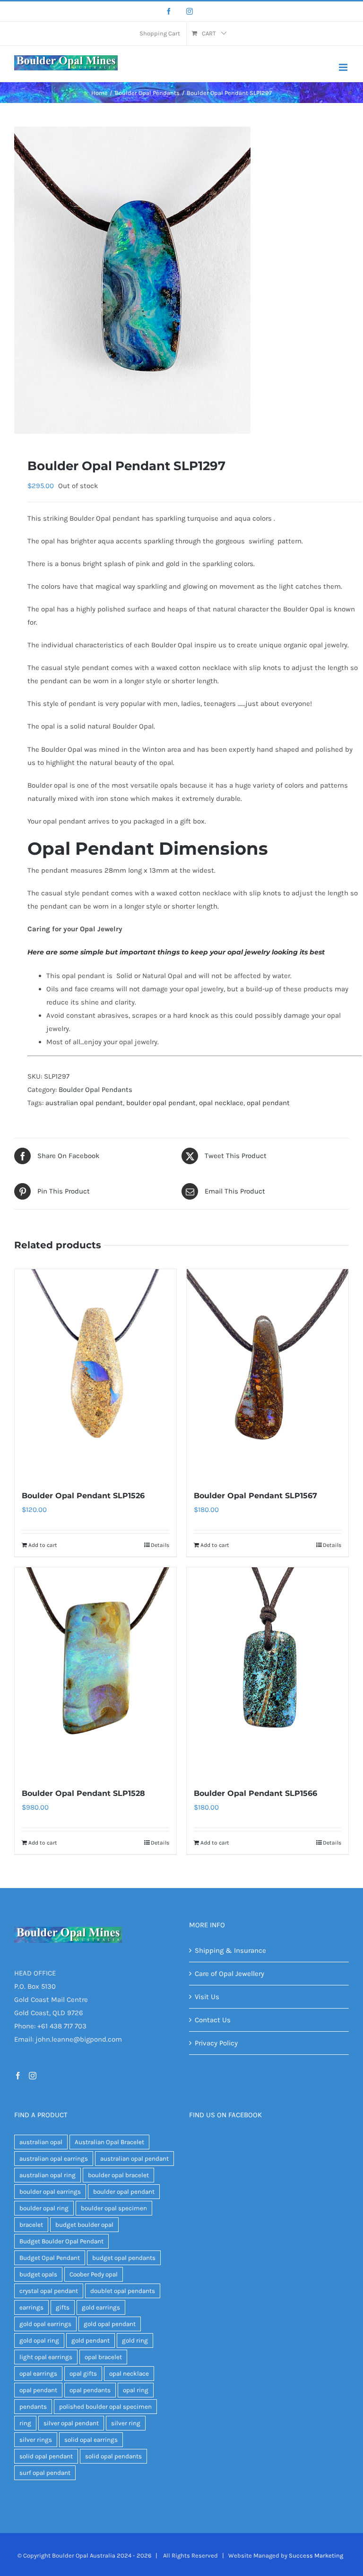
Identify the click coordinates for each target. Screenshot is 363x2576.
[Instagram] (190, 11)
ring (25, 2423)
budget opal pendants (124, 2258)
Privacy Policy (216, 2043)
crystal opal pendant (49, 2291)
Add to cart (43, 1545)
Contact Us (213, 2020)
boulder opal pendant (161, 1103)
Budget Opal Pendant (50, 2258)
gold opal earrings (45, 2324)
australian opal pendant (84, 1103)
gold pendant (91, 2340)
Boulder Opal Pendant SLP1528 (83, 1793)
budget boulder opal (84, 2225)
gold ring (135, 2340)
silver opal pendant (71, 2423)
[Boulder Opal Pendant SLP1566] (268, 1672)
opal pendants (90, 2390)
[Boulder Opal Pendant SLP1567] (268, 1374)
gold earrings (101, 2307)
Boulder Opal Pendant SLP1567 (255, 1496)
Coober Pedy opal (94, 2274)
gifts (63, 2307)
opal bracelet (103, 2357)
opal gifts (83, 2374)
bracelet (31, 2225)
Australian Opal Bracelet (109, 2142)
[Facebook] (169, 11)
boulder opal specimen (114, 2208)
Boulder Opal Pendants (95, 1090)
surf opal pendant (45, 2473)
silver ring (126, 2423)
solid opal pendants (113, 2456)
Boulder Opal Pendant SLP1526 (83, 1496)
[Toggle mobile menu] (344, 67)
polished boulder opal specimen (105, 2407)
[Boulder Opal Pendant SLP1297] (181, 280)
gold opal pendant (110, 2324)
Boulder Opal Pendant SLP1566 (255, 1793)
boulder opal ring (44, 2208)
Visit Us (207, 1997)
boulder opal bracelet (118, 2175)
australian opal (41, 2142)
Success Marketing (316, 2555)
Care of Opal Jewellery (229, 1974)
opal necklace (221, 1103)
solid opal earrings (91, 2440)
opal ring (136, 2390)
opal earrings (38, 2374)
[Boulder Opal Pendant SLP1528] (95, 1672)
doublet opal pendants (123, 2291)
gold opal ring (39, 2340)
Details (160, 1545)
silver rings (36, 2440)
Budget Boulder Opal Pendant (61, 2241)
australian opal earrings (54, 2159)
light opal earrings (46, 2357)
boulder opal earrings (50, 2192)
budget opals (38, 2274)
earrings (31, 2307)
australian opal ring (48, 2175)
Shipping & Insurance (230, 1950)
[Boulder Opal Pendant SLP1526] (95, 1374)
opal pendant (268, 1103)
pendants (33, 2407)
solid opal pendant (46, 2456)
